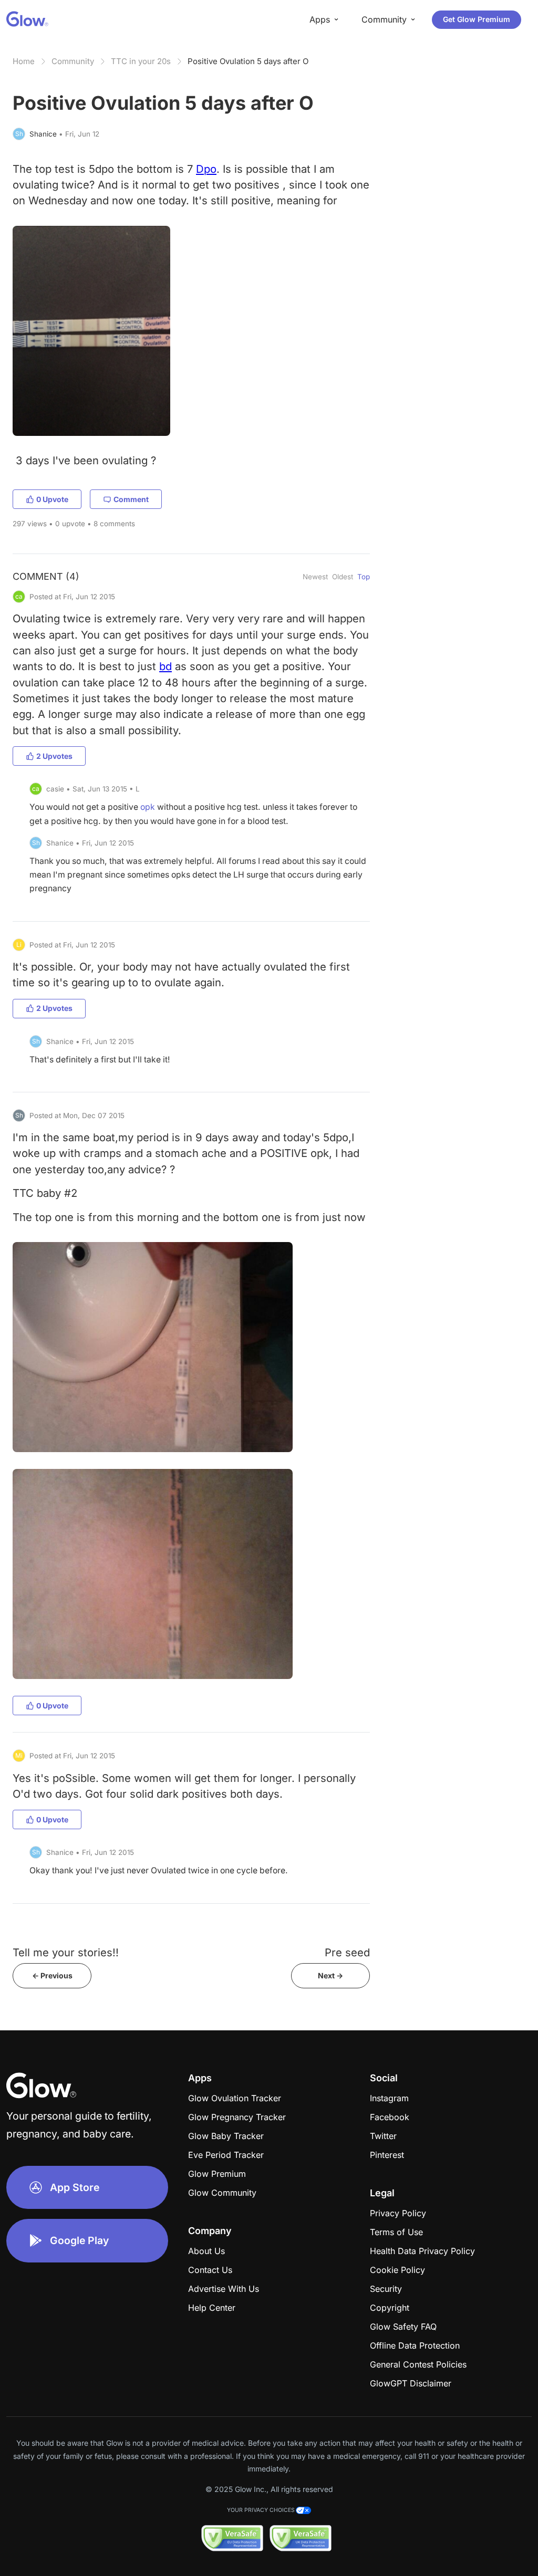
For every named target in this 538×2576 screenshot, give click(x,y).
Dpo (206, 169)
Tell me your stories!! (66, 1952)
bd (165, 666)
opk (148, 807)
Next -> (330, 1975)
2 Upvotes (54, 756)
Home (24, 61)
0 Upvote (52, 499)
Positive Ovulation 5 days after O (248, 61)
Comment (131, 499)
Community (73, 61)
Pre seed (347, 1952)
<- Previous (52, 1975)
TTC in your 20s (141, 61)
